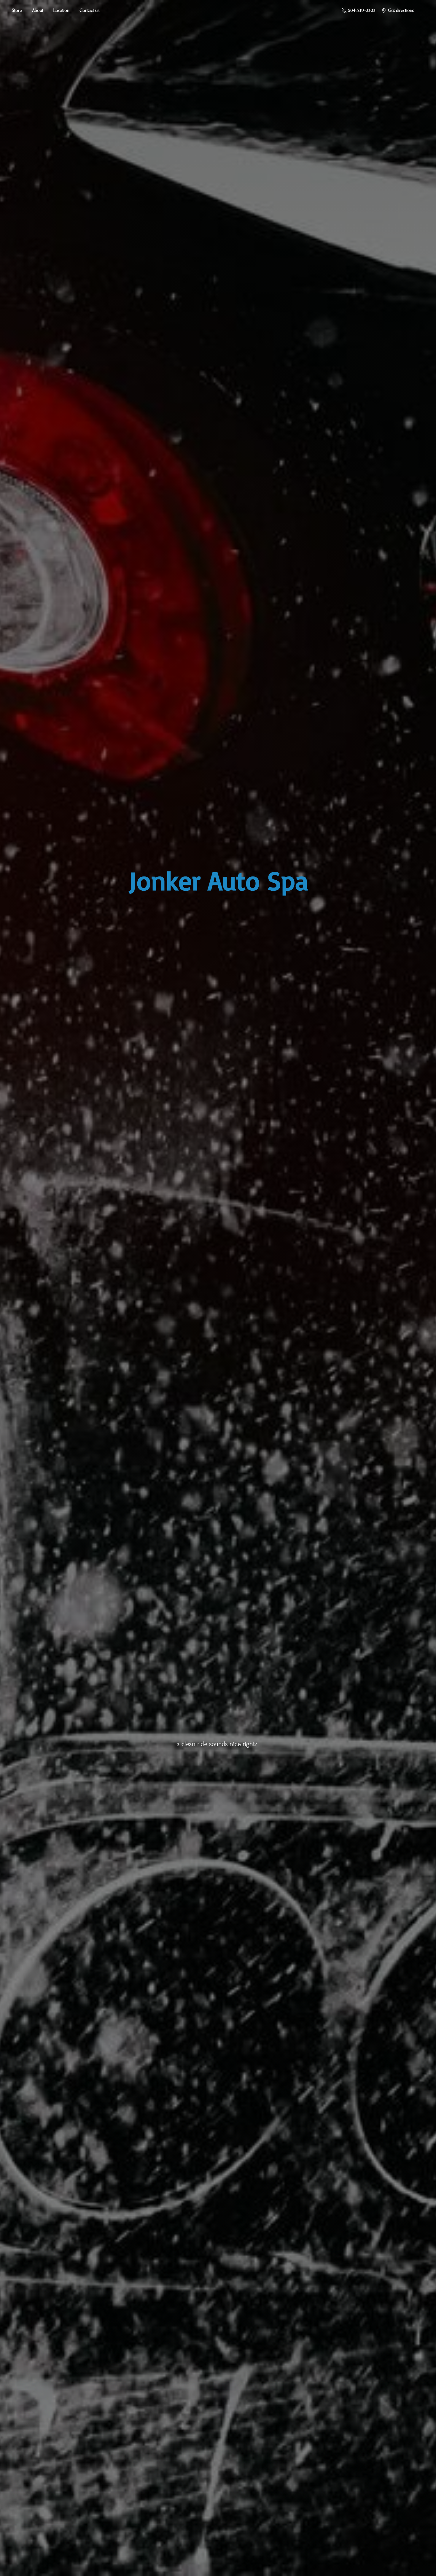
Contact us (90, 10)
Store (17, 10)
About (38, 10)
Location (61, 10)
